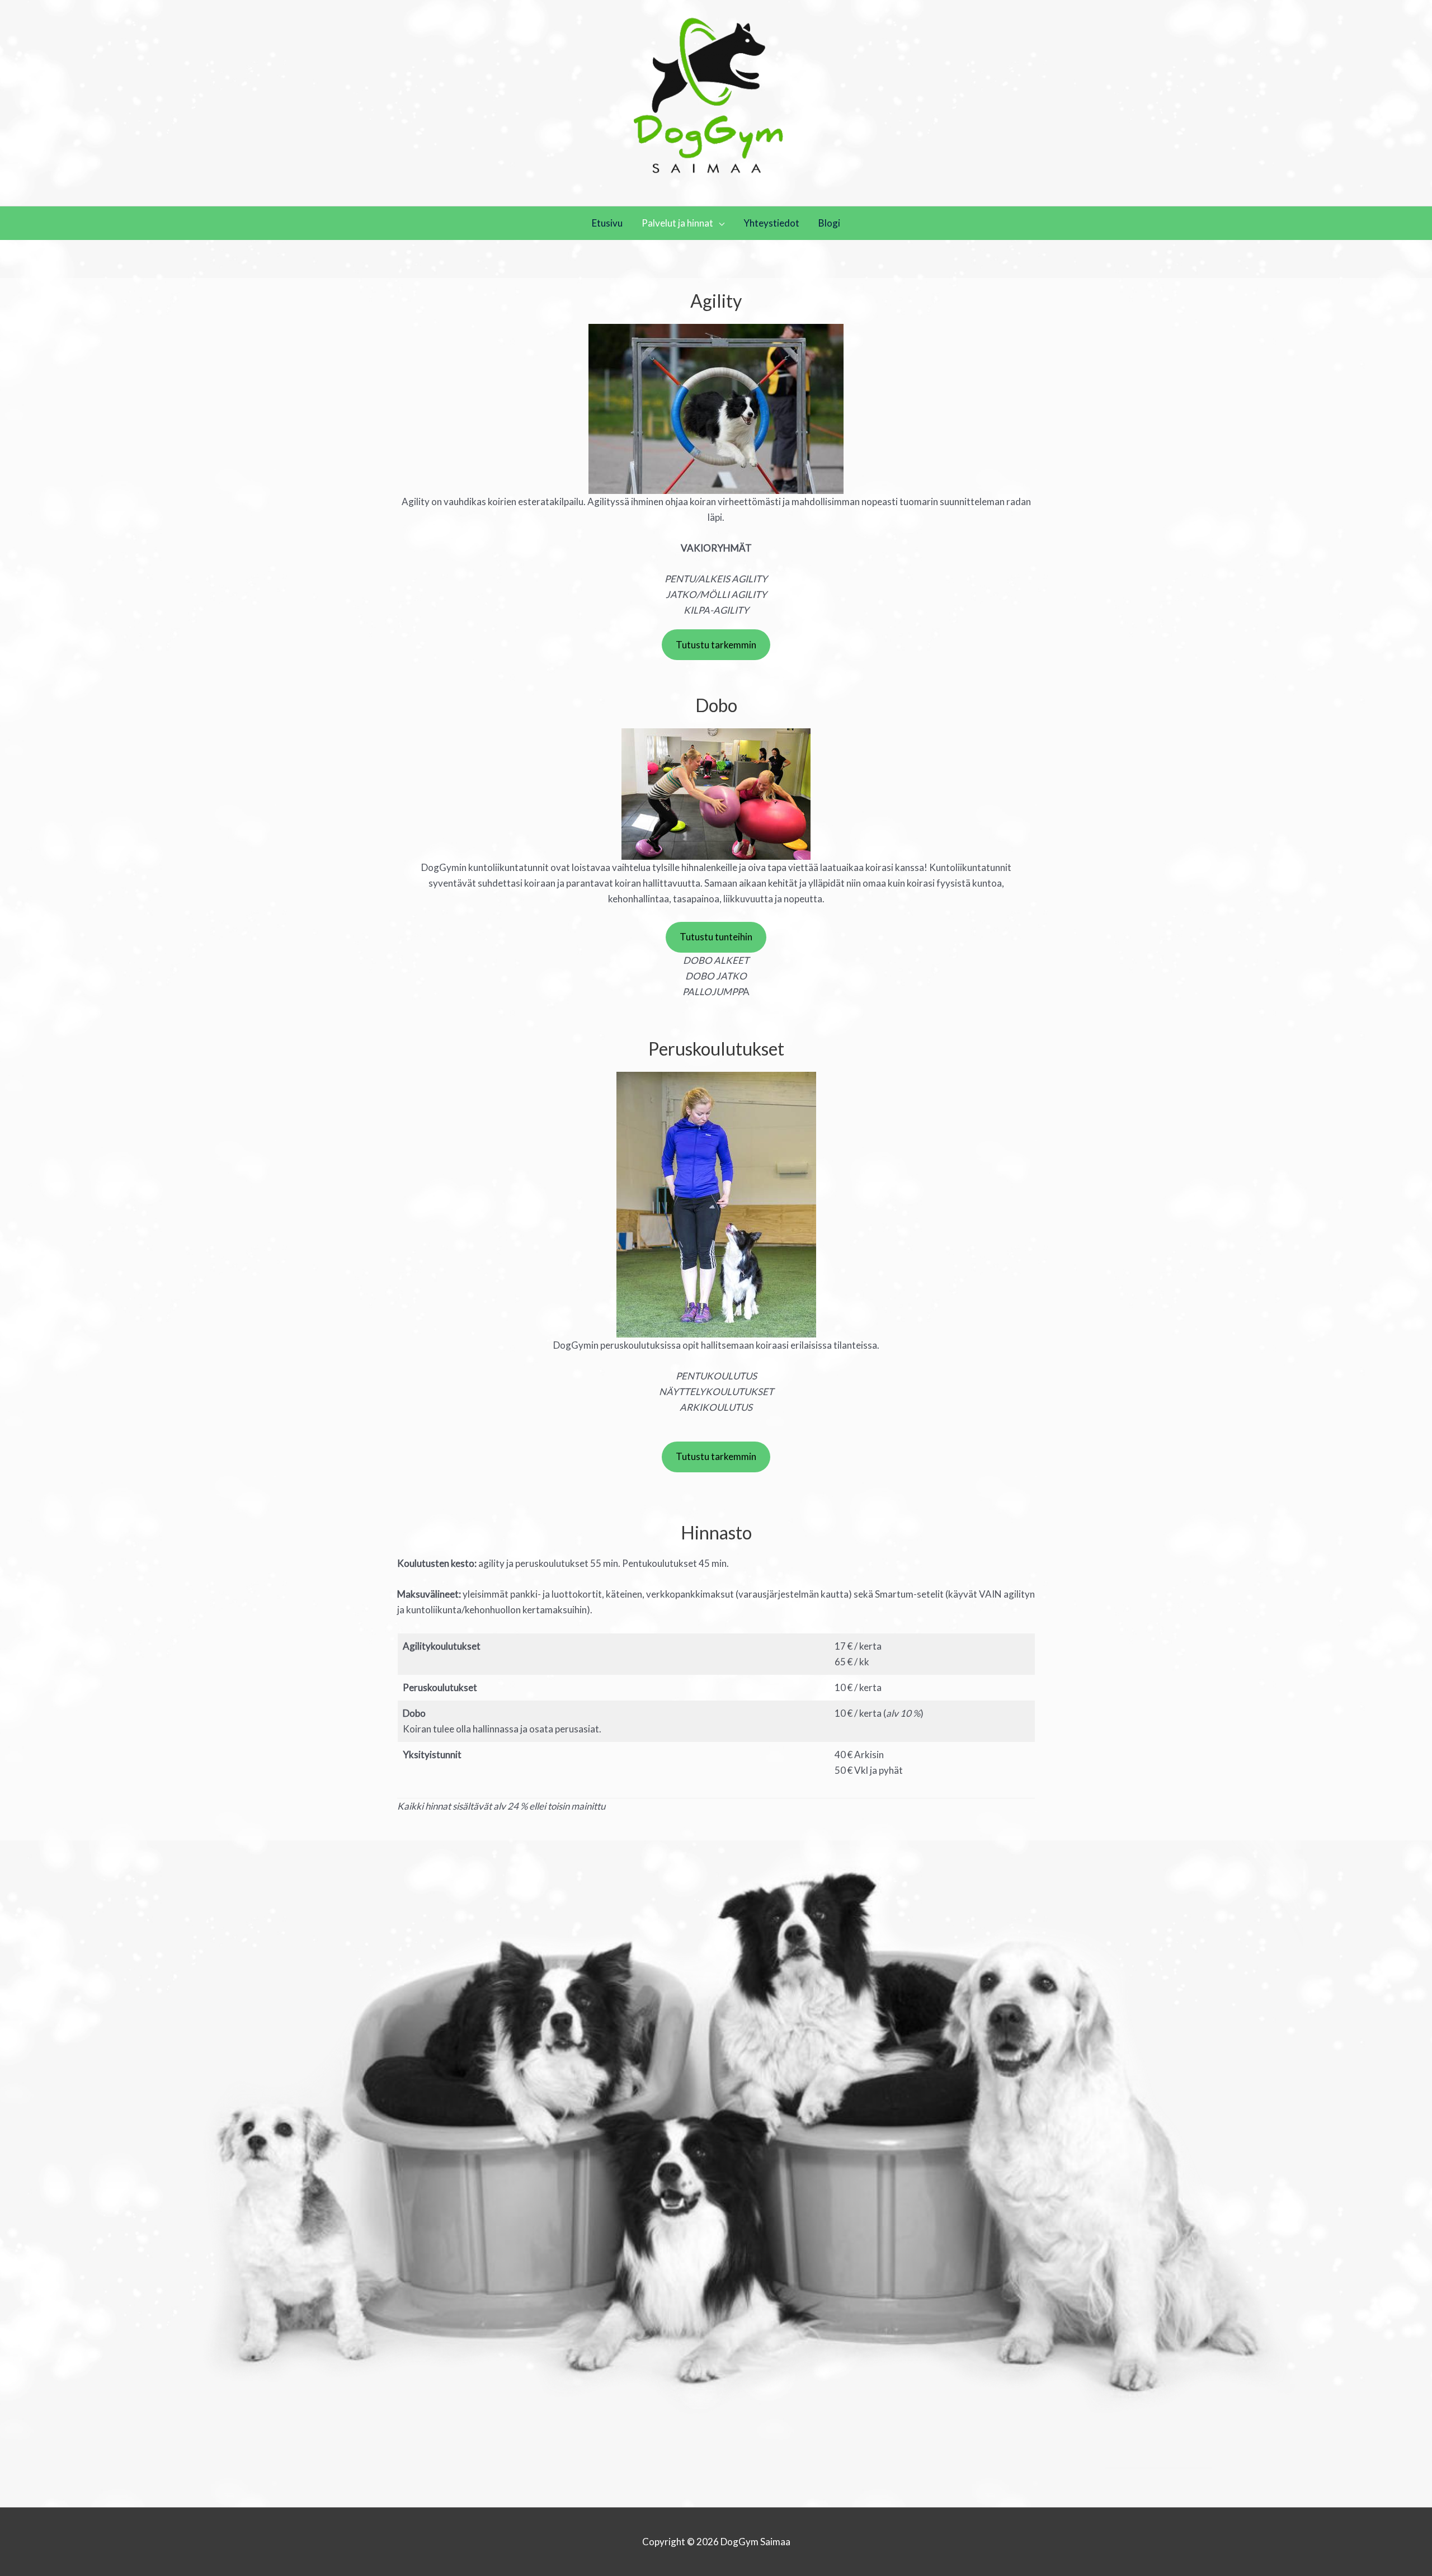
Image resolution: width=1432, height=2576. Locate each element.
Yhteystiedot (771, 223)
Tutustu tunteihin (716, 937)
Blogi (829, 223)
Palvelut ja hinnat (677, 223)
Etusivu (607, 223)
